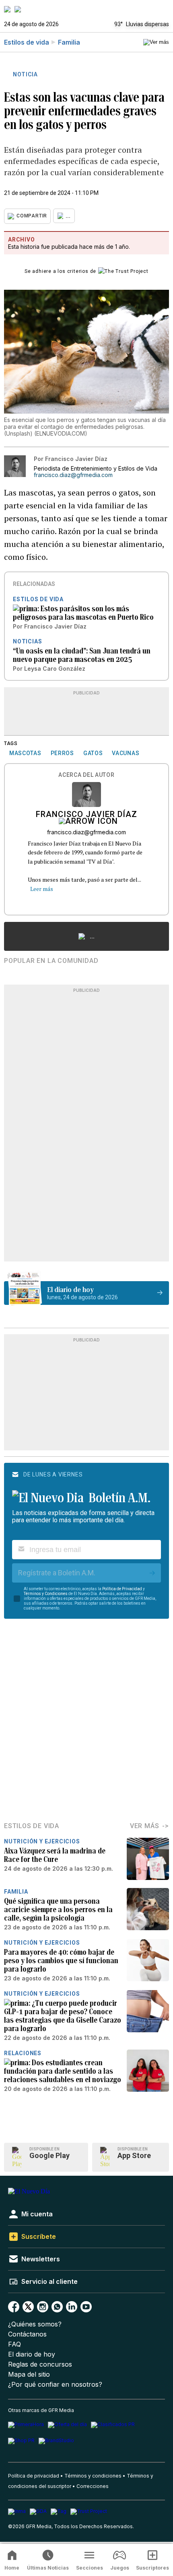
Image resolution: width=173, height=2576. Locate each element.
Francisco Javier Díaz (86, 815)
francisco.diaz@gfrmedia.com (73, 475)
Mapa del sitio (29, 2374)
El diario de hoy (32, 2354)
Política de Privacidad (122, 1589)
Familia (69, 42)
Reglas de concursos (40, 2364)
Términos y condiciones (93, 2476)
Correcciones (93, 2486)
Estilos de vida (27, 42)
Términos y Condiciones (46, 1594)
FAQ (14, 2344)
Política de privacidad (34, 2476)
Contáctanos (27, 2334)
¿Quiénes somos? (35, 2324)
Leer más (42, 889)
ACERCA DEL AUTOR (86, 775)
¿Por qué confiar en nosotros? (55, 2385)
